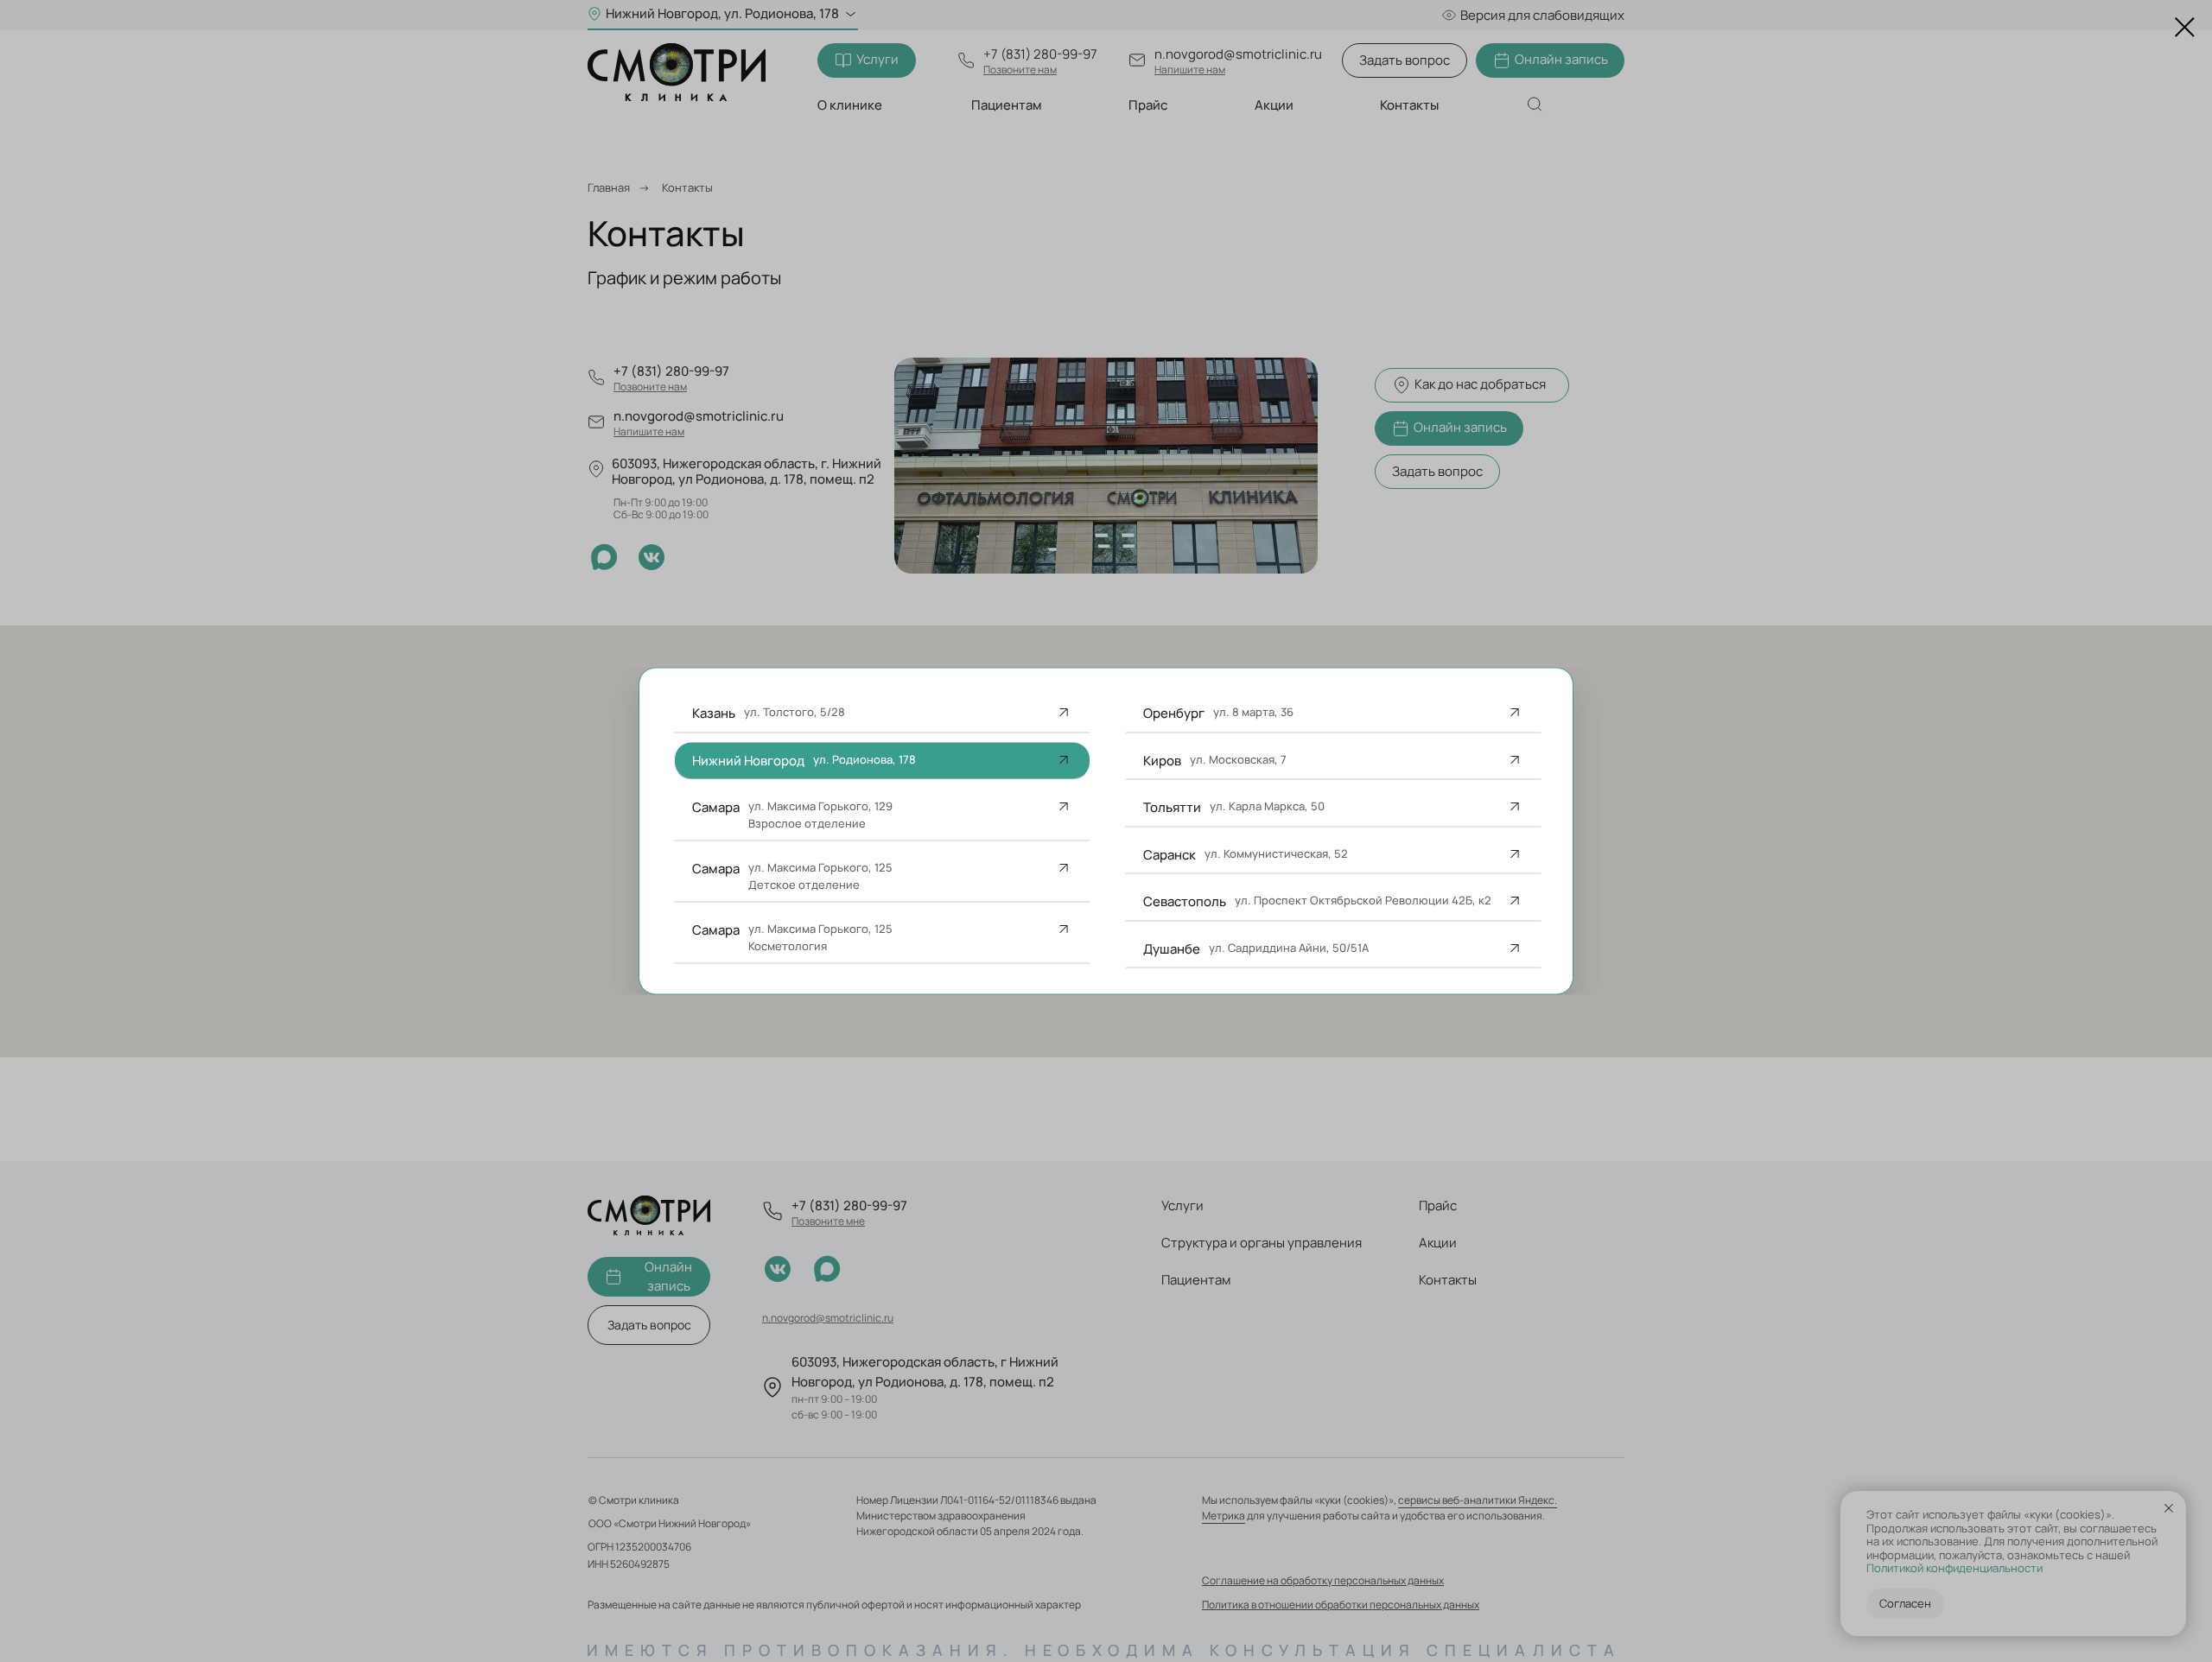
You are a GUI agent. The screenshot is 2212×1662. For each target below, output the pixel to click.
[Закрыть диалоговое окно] (2185, 27)
